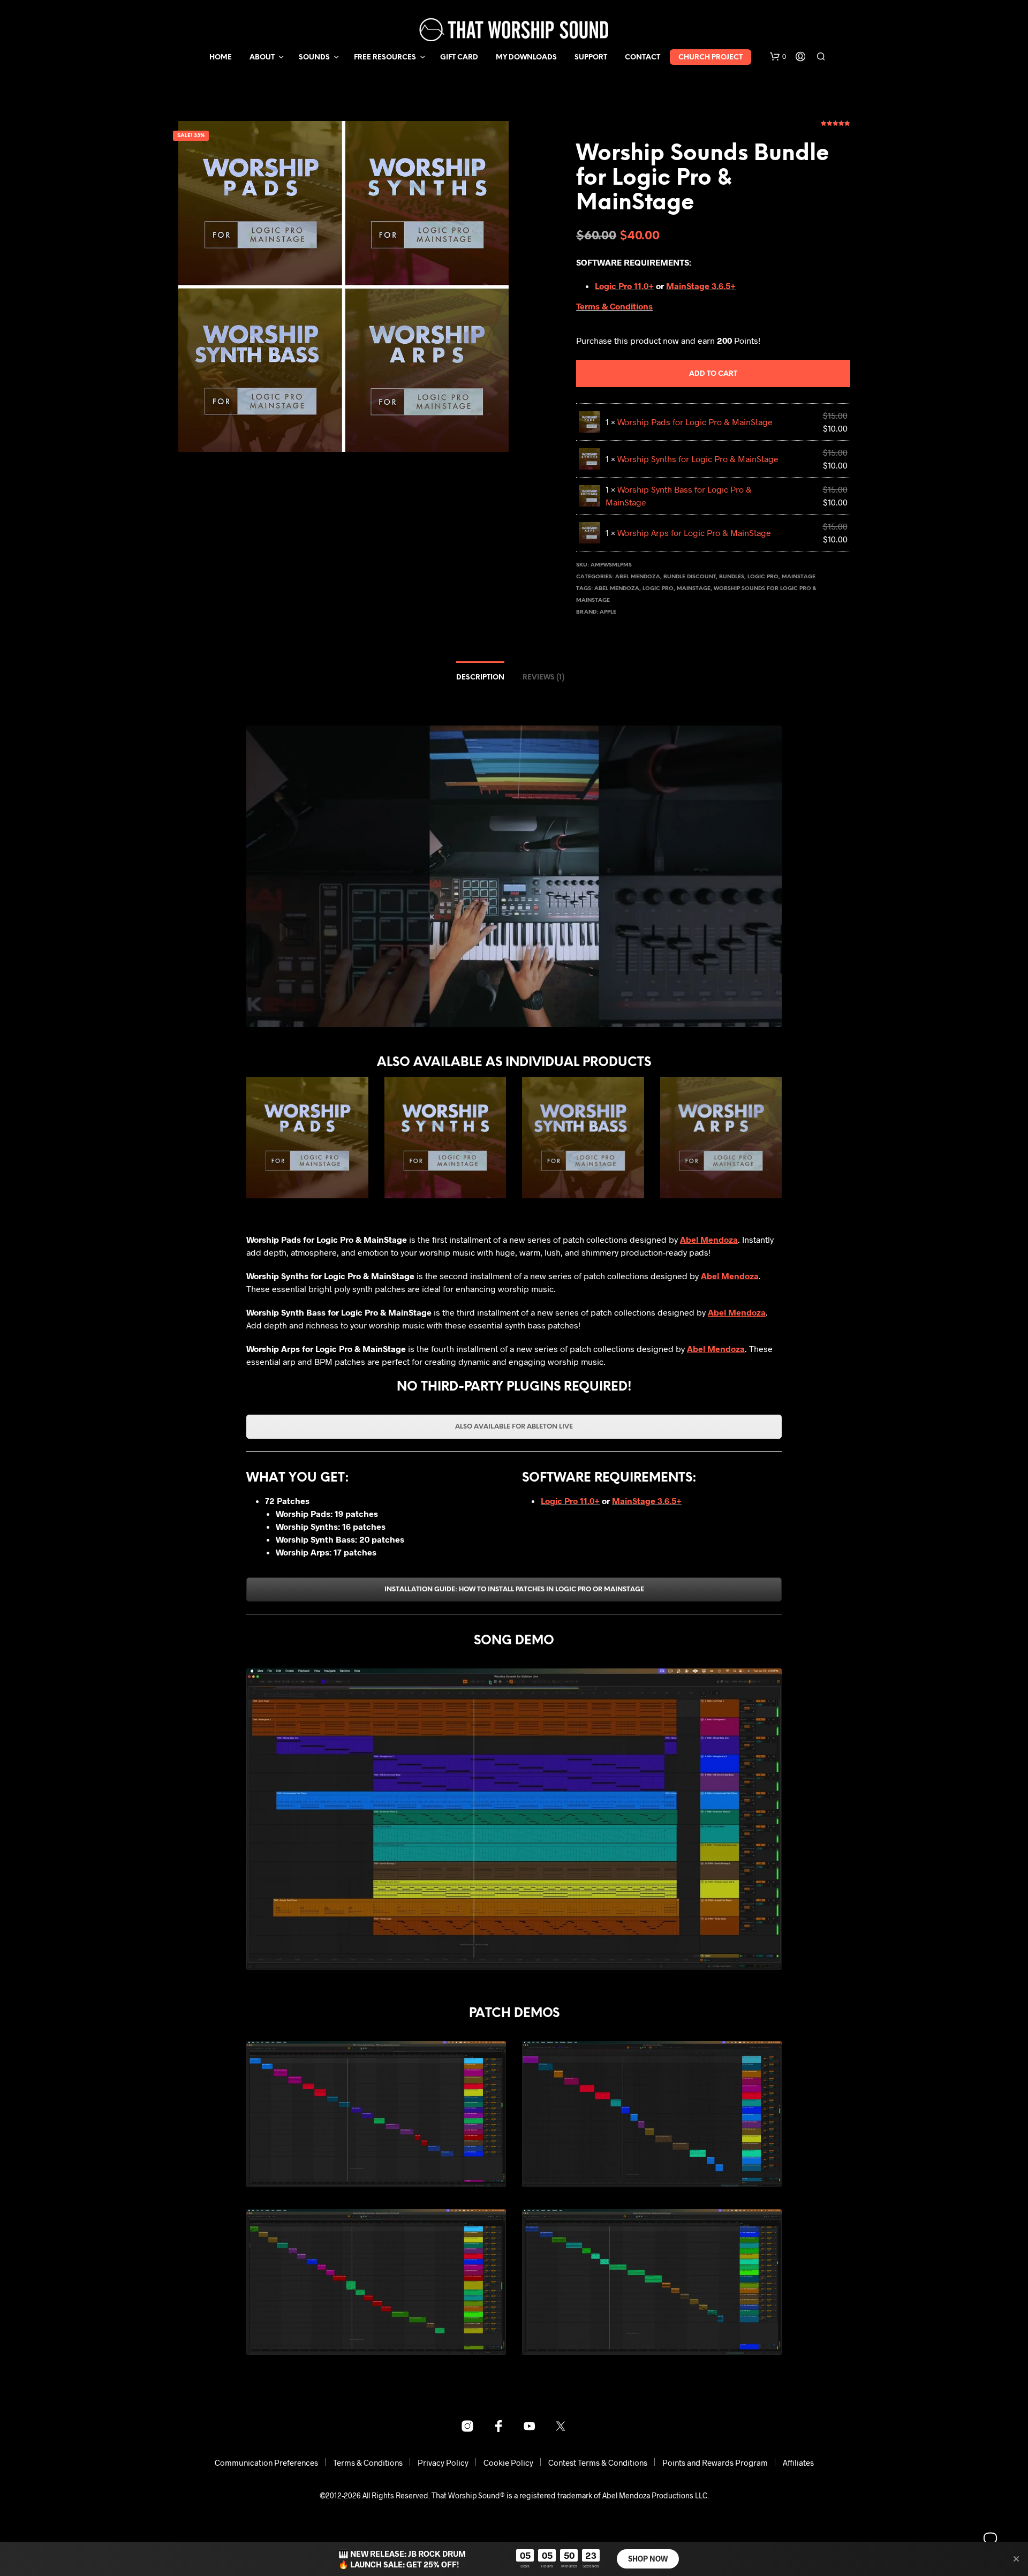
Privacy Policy (443, 2462)
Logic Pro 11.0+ (624, 286)
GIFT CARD (459, 58)
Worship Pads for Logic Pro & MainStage (695, 422)
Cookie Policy (508, 2462)
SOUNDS (314, 58)
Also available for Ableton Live (514, 1427)
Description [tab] (480, 678)
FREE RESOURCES (385, 58)
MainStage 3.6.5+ (701, 286)
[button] (778, 57)
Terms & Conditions (614, 306)
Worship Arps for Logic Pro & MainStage (694, 532)
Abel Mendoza (638, 577)
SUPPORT (591, 58)
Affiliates (798, 2462)
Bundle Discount (690, 577)
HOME (221, 58)
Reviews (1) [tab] (543, 678)
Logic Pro (763, 577)
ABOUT (262, 58)
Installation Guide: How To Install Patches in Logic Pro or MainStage (514, 1589)
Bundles (732, 577)
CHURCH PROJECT (710, 58)
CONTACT (642, 58)
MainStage (799, 577)
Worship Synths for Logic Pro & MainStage (698, 459)
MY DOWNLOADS (526, 58)
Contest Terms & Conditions (598, 2462)
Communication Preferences (266, 2462)
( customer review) (836, 127)
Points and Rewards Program (715, 2462)
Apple (608, 612)
